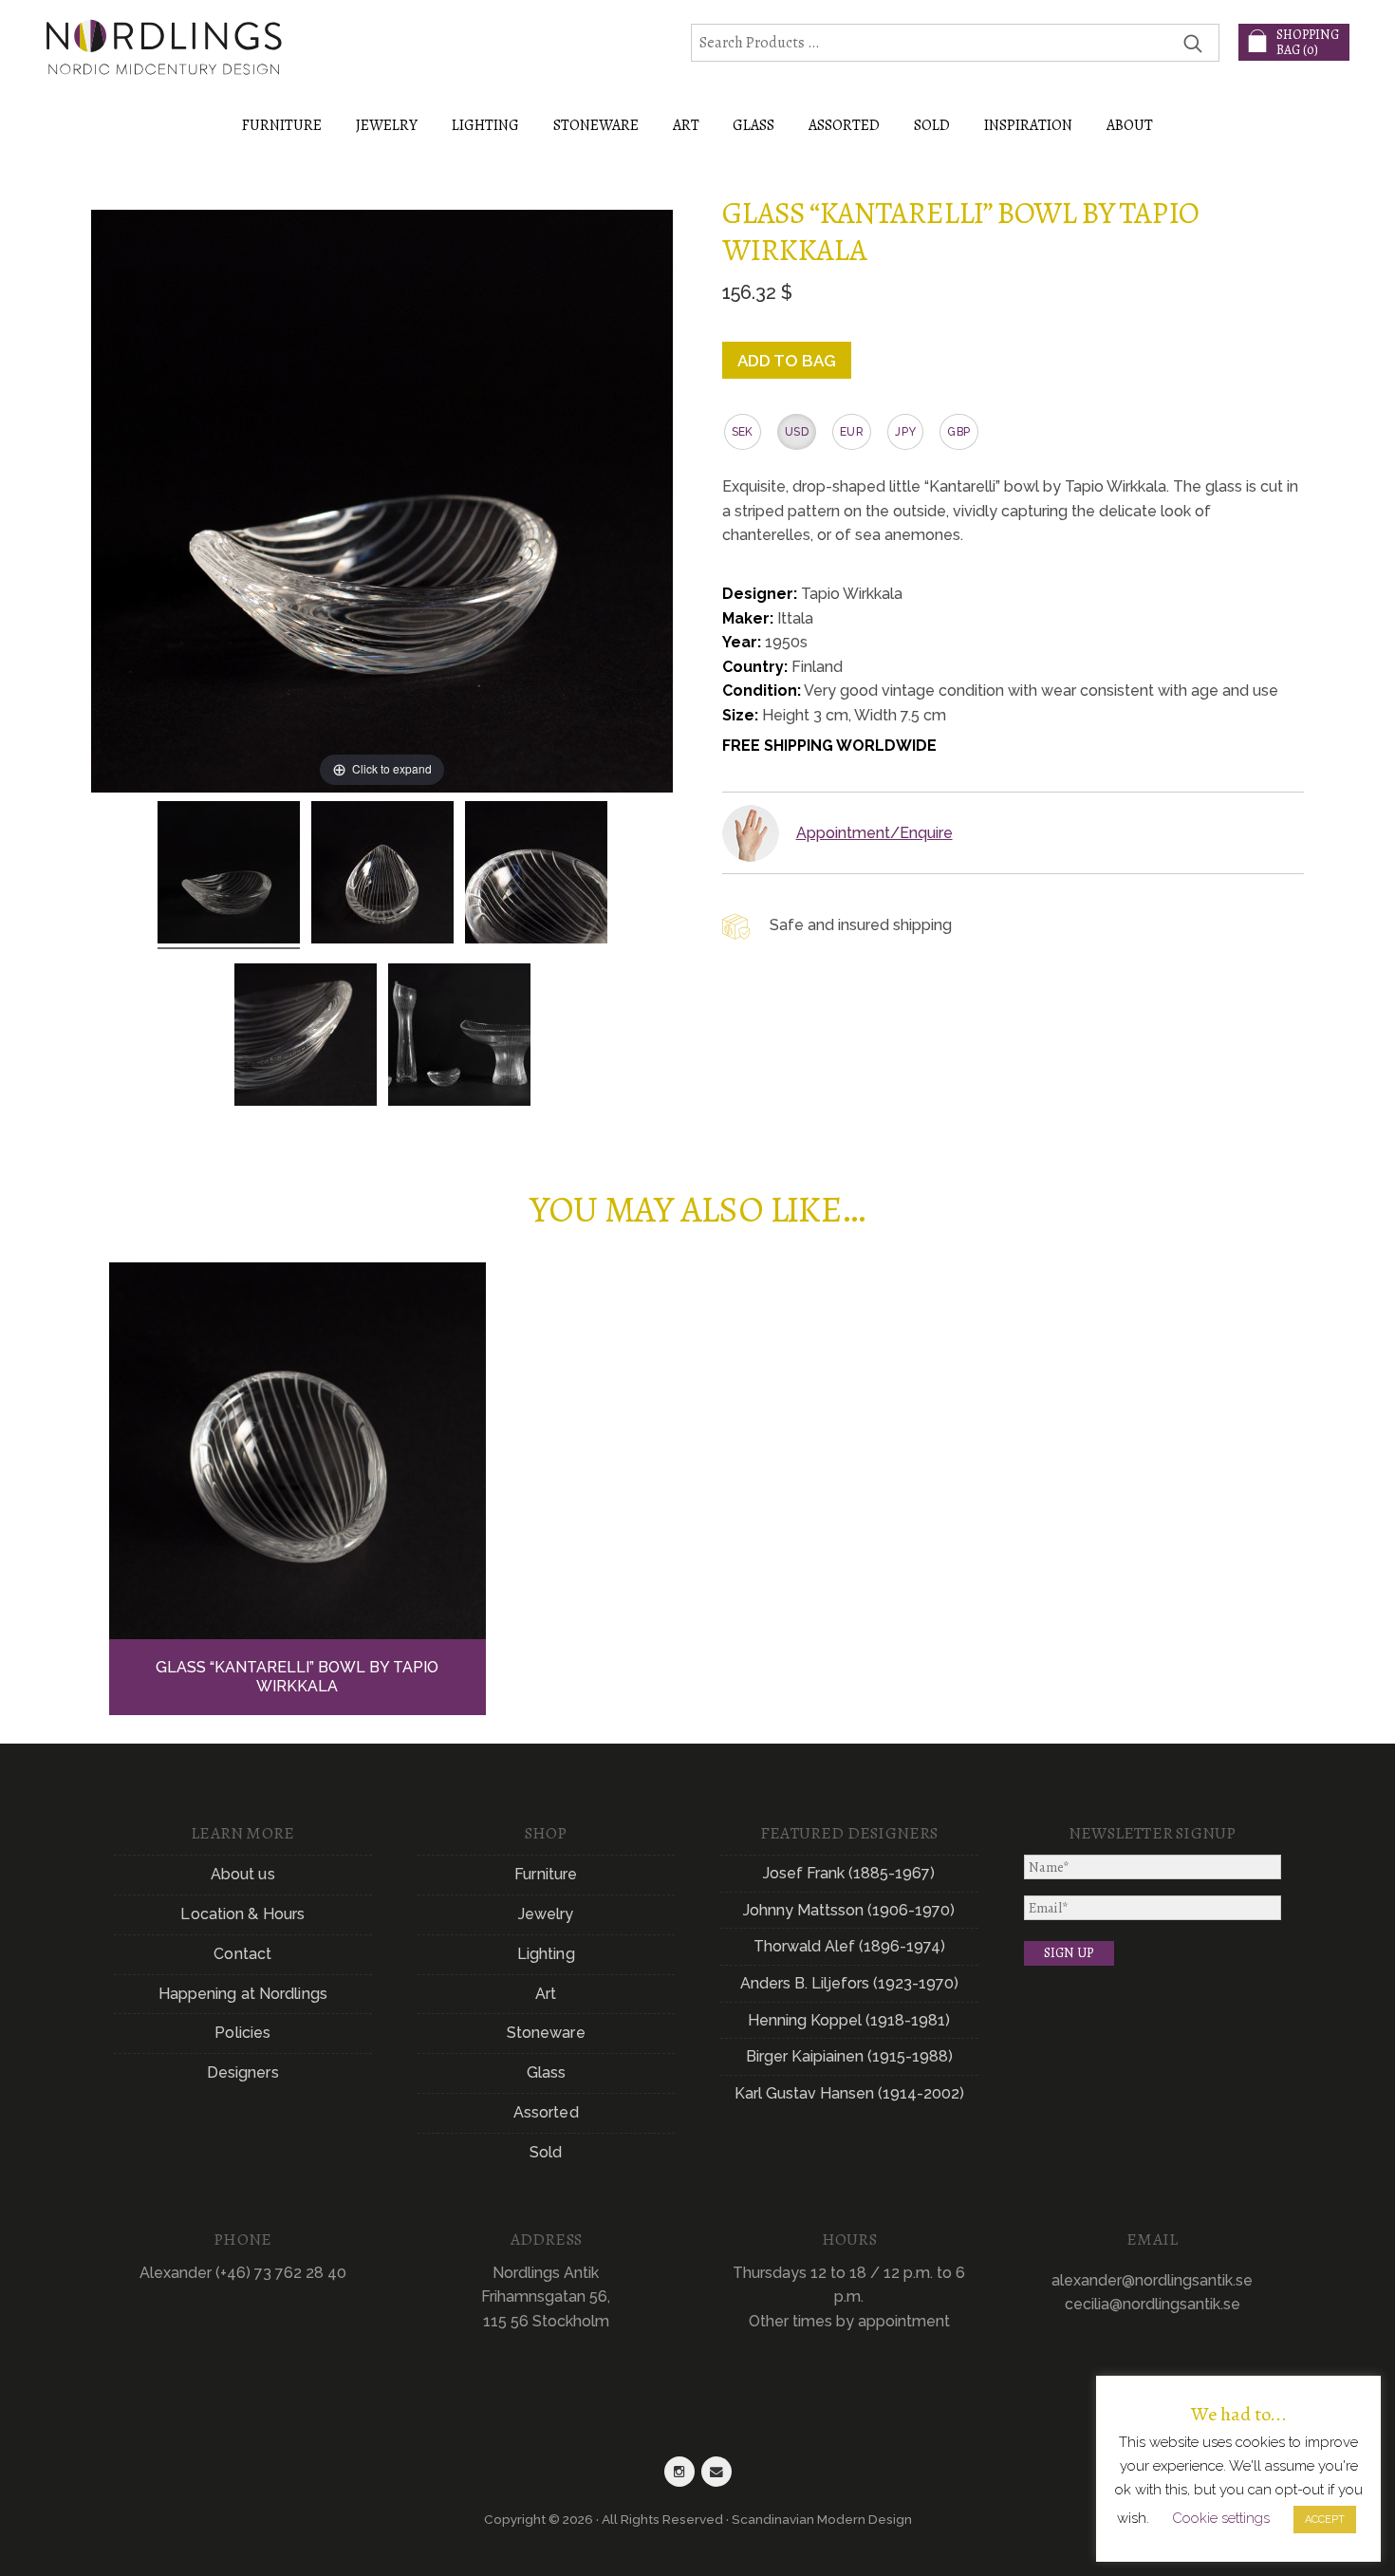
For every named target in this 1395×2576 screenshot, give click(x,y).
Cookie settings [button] (1221, 2518)
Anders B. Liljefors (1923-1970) (849, 1983)
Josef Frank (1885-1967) (849, 1873)
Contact (242, 1954)
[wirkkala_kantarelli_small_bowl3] (536, 875)
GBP (958, 432)
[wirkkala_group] (459, 1037)
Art (546, 1994)
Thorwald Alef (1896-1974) (849, 1946)
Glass (547, 2072)
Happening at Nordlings (243, 1994)
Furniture (546, 1874)
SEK (743, 432)
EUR (852, 432)
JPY (905, 432)
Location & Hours (242, 1914)
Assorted (546, 2112)
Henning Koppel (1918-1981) (849, 2020)
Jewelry (546, 1914)
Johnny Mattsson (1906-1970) (849, 1910)
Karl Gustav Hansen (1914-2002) (849, 2093)
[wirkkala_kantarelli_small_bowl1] (229, 875)
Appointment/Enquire (874, 833)
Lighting (546, 1954)
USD (797, 432)
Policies (242, 2033)
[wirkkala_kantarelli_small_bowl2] (382, 875)
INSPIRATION (1028, 125)
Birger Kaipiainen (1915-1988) (849, 2056)
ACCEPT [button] (1325, 2520)
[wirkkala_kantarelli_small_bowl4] (306, 1037)
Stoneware (546, 2033)
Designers (243, 2072)
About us (243, 1874)
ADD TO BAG (787, 361)
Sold (932, 125)
